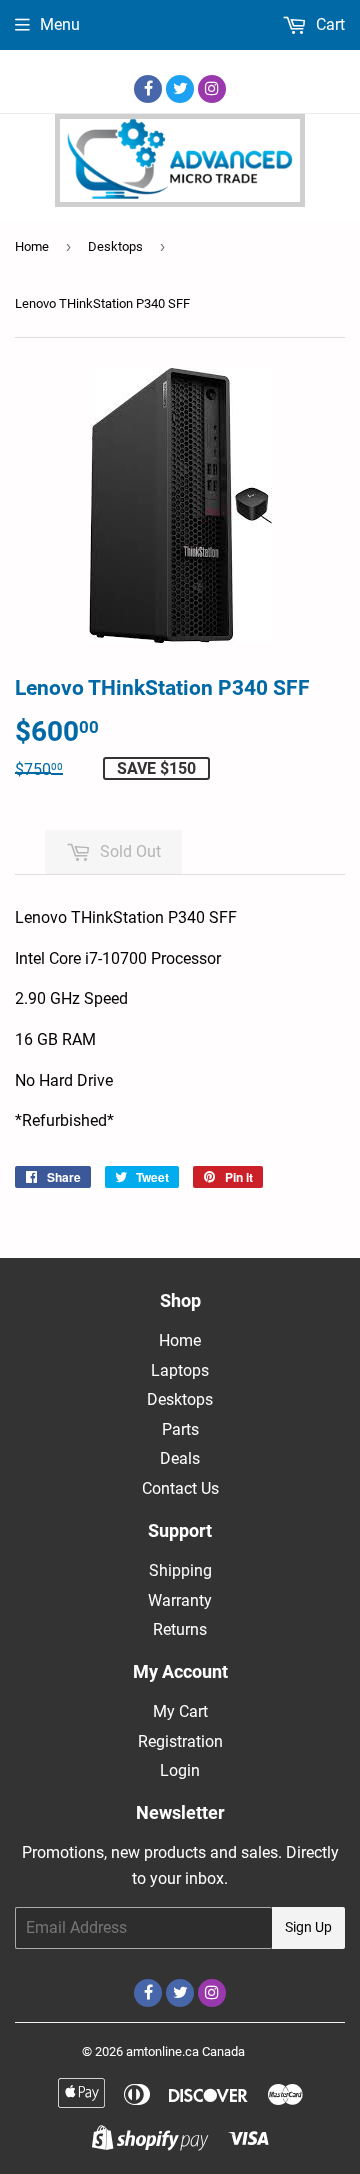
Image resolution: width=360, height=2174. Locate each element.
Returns (180, 1629)
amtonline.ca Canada (185, 2051)
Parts (180, 1429)
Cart (328, 24)
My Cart (180, 1711)
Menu (60, 24)
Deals (180, 1458)
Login (180, 1770)
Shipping (180, 1570)
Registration (180, 1741)
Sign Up (308, 1927)
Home (32, 246)
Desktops (115, 246)
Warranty (180, 1600)
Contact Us (180, 1488)
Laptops (180, 1370)
